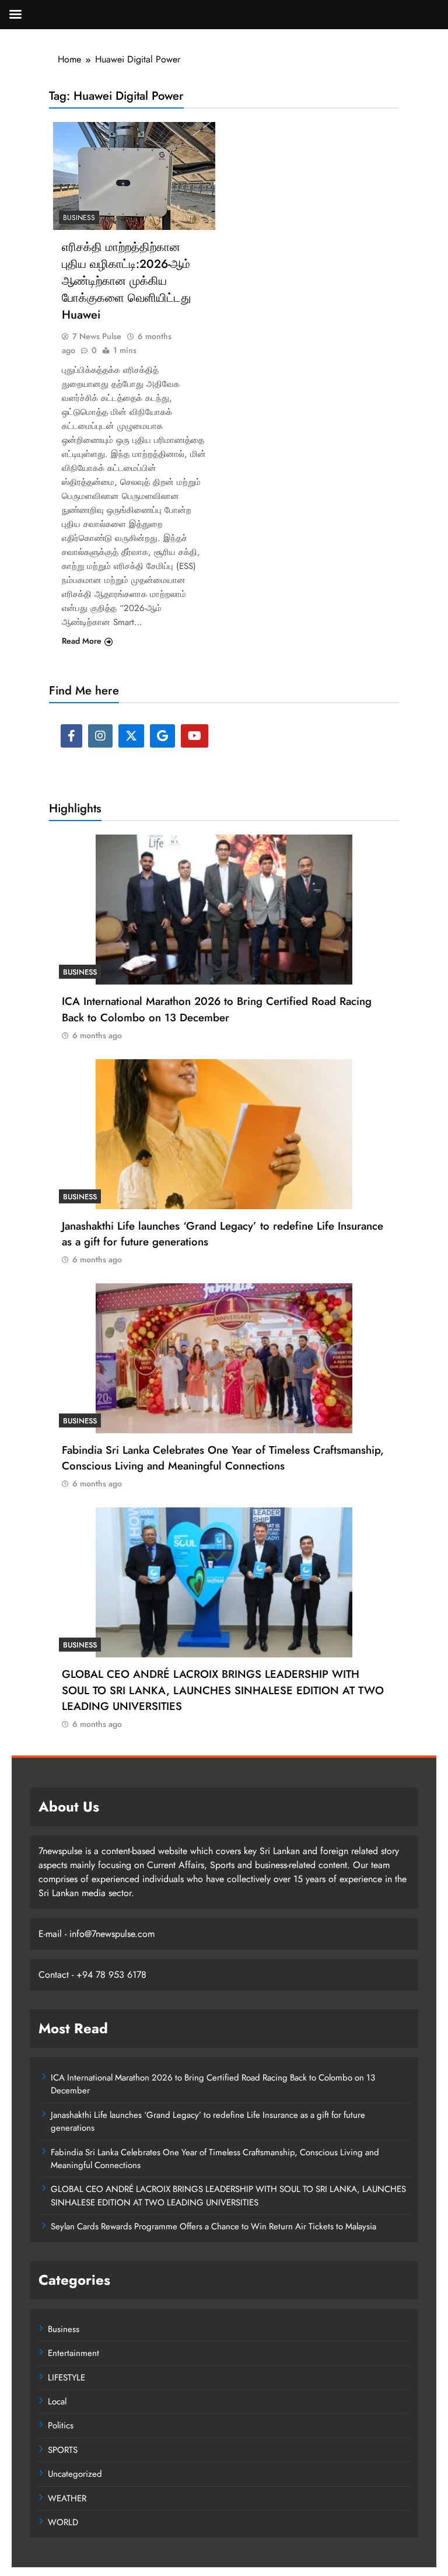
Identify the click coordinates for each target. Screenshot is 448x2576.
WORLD (63, 2522)
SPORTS (63, 2450)
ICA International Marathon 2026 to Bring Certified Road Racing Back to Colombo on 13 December (217, 1009)
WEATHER (67, 2498)
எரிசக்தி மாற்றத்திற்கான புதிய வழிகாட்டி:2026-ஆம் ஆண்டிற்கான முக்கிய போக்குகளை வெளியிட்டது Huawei (126, 281)
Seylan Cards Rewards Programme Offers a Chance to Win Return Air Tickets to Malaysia (213, 2226)
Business (79, 218)
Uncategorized (75, 2474)
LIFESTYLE (66, 2378)
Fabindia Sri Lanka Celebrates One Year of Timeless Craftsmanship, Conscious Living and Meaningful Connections (223, 1458)
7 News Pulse (97, 336)
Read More (82, 641)
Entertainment (73, 2353)
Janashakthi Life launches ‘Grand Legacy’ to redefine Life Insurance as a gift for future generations (223, 1234)
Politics (61, 2425)
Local (57, 2402)
